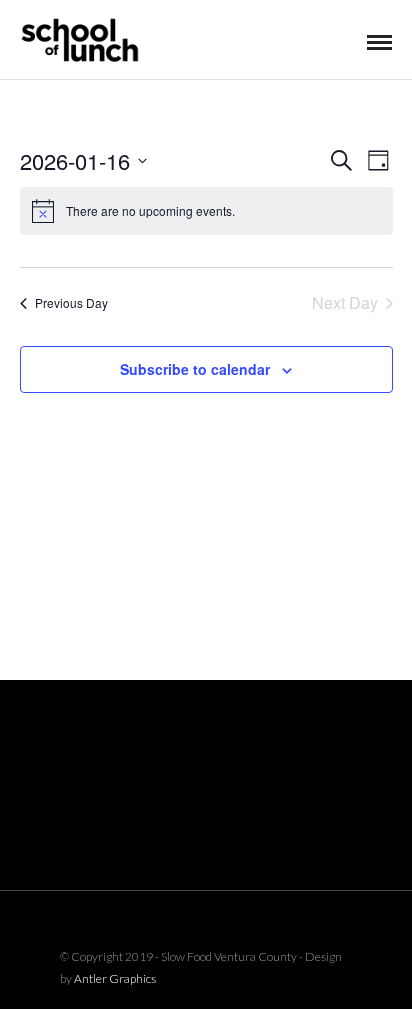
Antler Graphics (115, 978)
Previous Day (71, 302)
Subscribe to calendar (195, 369)
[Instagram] (232, 922)
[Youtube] (206, 922)
